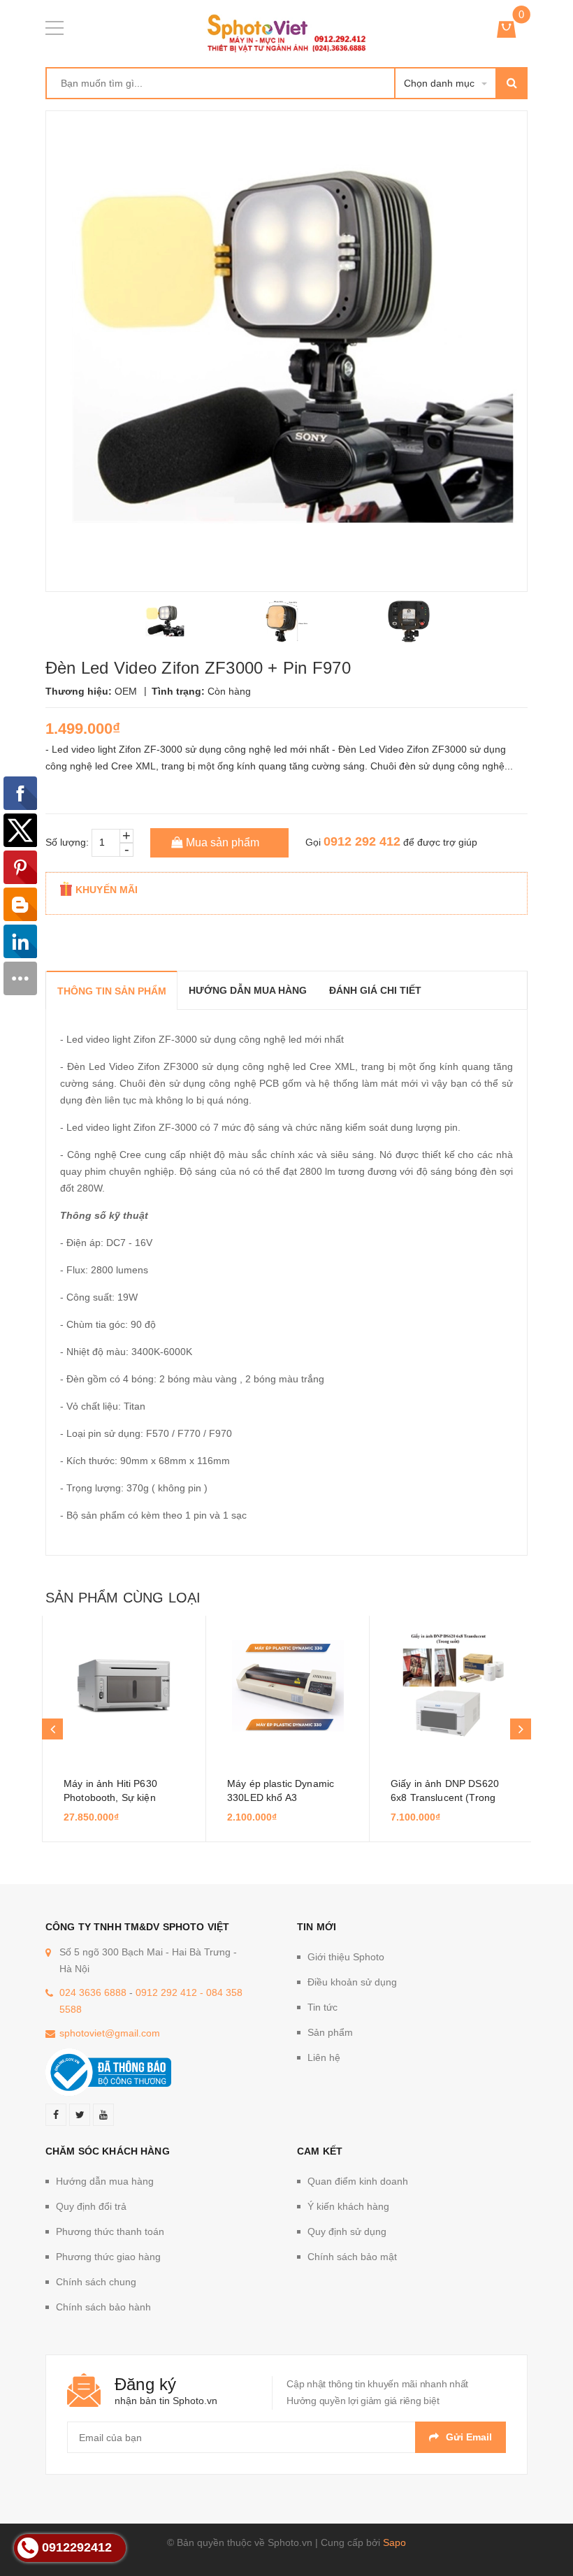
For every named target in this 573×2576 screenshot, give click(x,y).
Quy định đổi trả (91, 2206)
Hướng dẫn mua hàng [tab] (248, 990)
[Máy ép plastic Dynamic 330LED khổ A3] (288, 1686)
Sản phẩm (330, 2032)
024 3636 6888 (93, 1992)
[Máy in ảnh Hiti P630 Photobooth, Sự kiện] (124, 1686)
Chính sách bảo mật (352, 2257)
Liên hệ (324, 2057)
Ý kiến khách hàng (348, 2206)
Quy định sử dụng (347, 2231)
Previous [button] (52, 1729)
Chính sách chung (96, 2282)
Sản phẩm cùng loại (123, 1598)
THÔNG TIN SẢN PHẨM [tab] (112, 991)
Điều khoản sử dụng (352, 1982)
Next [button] (521, 1729)
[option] (165, 621)
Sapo (394, 2542)
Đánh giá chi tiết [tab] (375, 990)
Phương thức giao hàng (108, 2257)
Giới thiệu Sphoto (346, 1957)
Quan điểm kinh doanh (358, 2181)
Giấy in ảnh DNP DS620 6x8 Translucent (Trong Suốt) (445, 1797)
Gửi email (469, 2437)
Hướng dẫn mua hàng (105, 2181)
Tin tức (322, 2007)
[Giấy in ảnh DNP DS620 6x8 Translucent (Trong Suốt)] (451, 1686)
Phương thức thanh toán (110, 2231)
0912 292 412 (362, 841)
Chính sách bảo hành (103, 2307)
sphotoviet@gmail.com (110, 2033)
